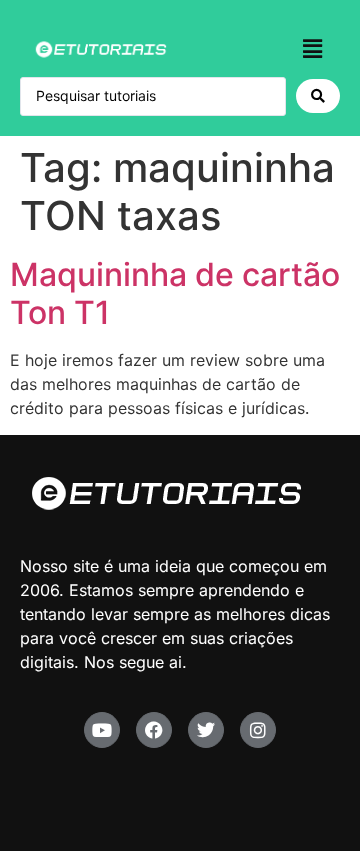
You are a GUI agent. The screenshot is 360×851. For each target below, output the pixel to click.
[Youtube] (102, 730)
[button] (313, 48)
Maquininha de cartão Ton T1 (175, 293)
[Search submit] (318, 96)
